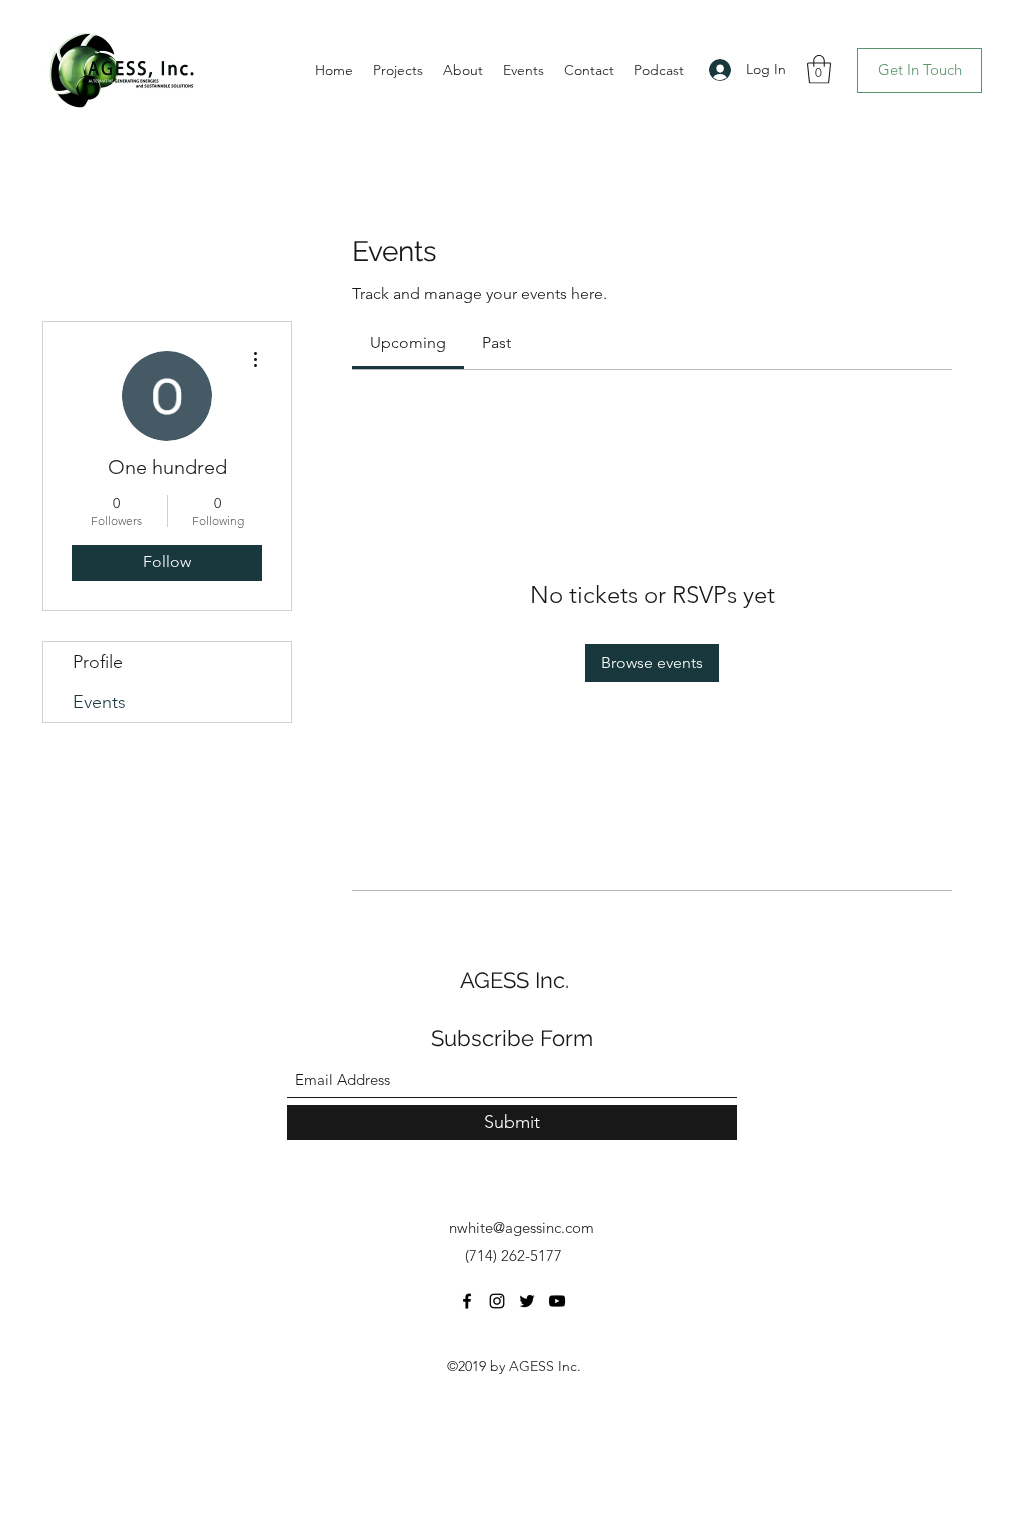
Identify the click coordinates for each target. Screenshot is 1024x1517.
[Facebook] (467, 1301)
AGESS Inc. (514, 980)
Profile (98, 662)
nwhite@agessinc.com (521, 1227)
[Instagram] (497, 1301)
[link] (408, 342)
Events (99, 702)
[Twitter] (527, 1301)
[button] (819, 69)
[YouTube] (557, 1301)
